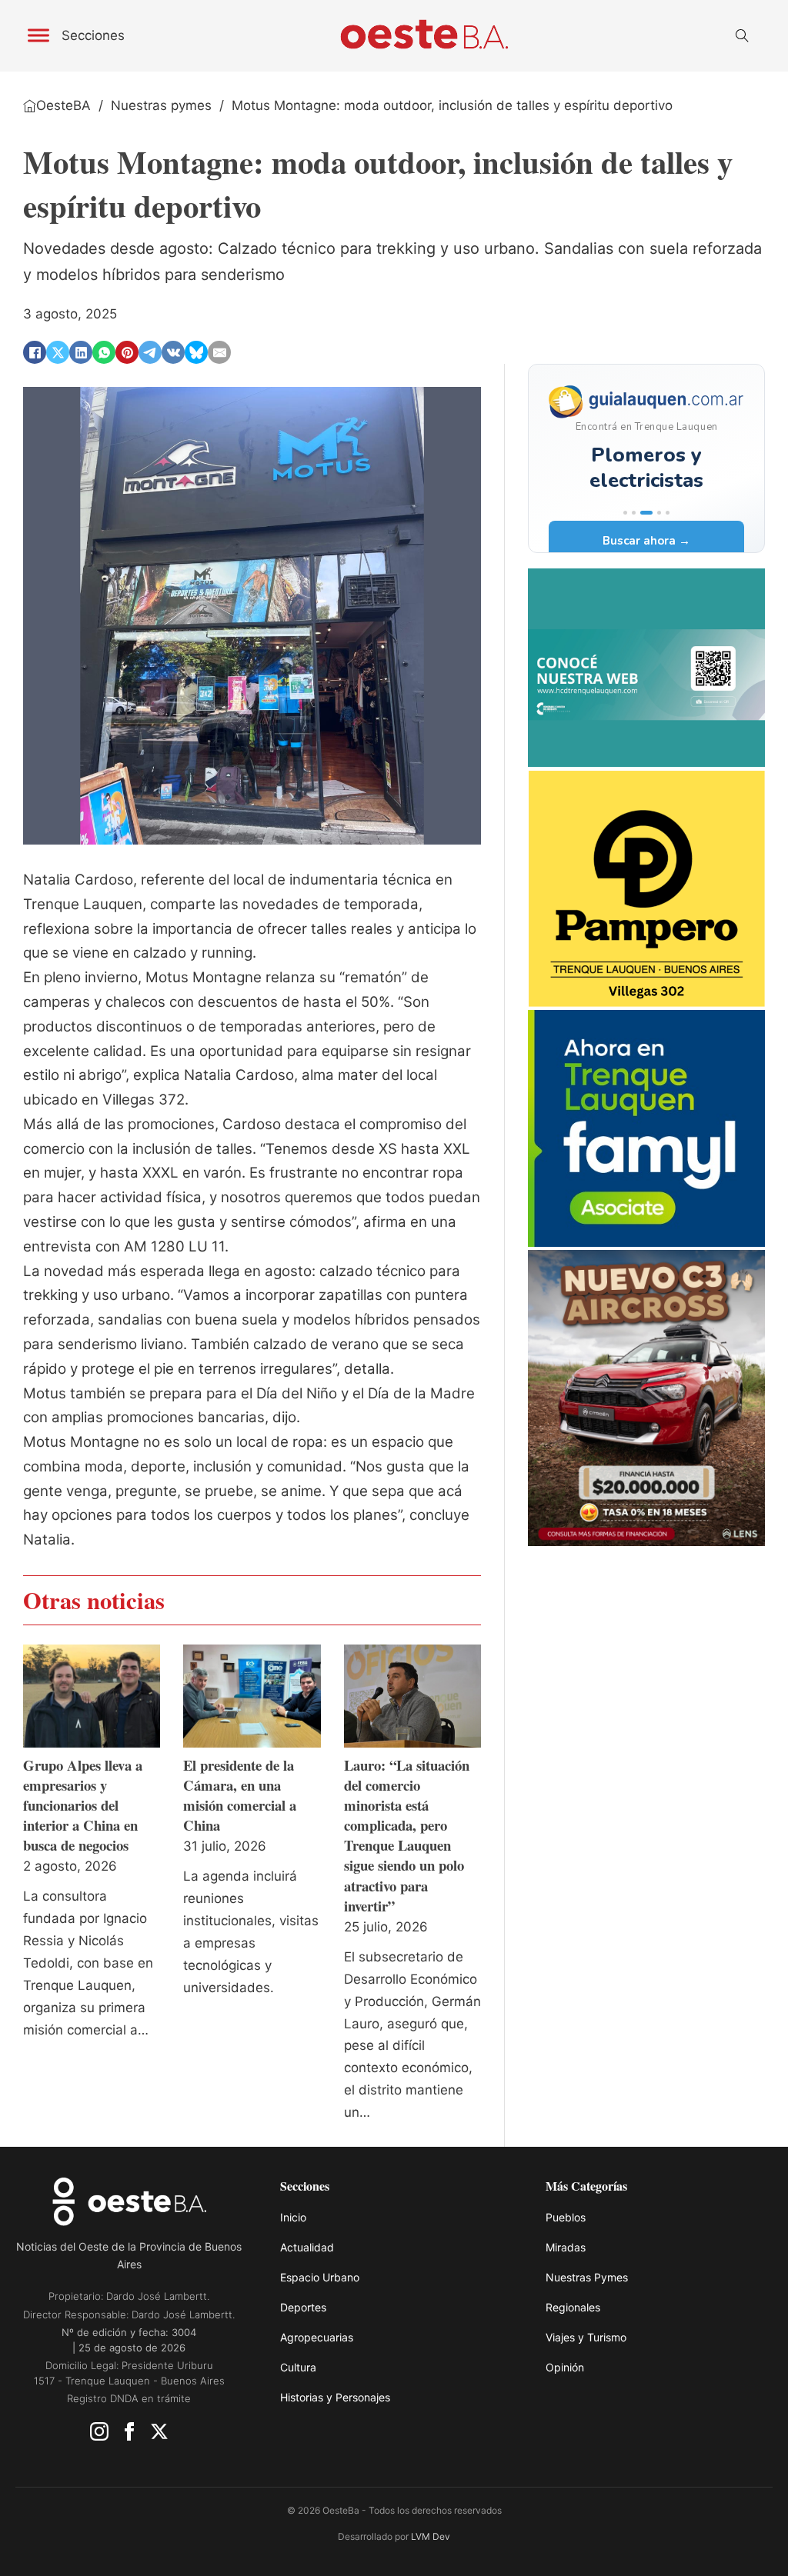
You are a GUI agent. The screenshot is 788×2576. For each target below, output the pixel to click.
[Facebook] (35, 352)
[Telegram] (150, 352)
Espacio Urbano (320, 2277)
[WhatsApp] (104, 352)
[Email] (219, 352)
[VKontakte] (173, 352)
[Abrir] (38, 36)
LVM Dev (431, 2536)
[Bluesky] (196, 352)
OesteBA (63, 105)
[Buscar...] (742, 36)
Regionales (573, 2307)
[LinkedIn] (81, 352)
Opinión (565, 2367)
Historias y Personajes (335, 2397)
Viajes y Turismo (586, 2337)
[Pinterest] (127, 352)
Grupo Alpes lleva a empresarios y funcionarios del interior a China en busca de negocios (83, 1805)
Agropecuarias (317, 2337)
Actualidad (307, 2247)
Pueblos (566, 2217)
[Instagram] (99, 2435)
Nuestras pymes (161, 105)
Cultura (298, 2367)
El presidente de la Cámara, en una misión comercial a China (240, 1795)
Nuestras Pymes (587, 2277)
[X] (58, 352)
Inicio (293, 2217)
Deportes (303, 2307)
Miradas (566, 2247)
